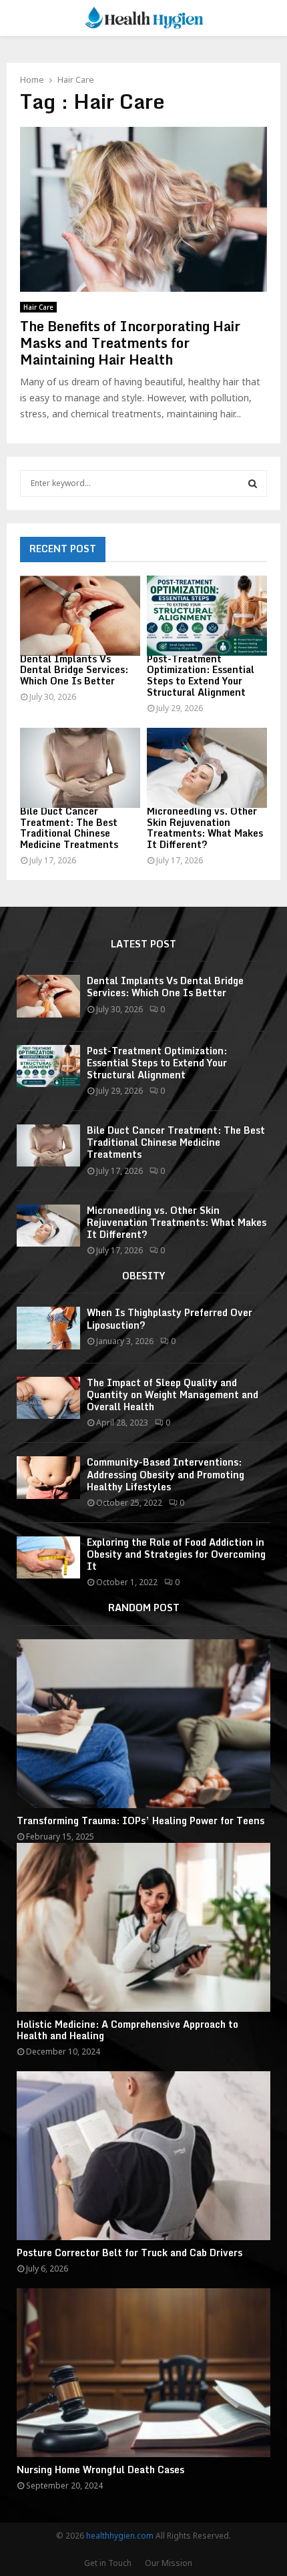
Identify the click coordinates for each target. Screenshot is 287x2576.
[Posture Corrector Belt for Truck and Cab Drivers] (143, 2156)
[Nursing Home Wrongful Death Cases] (143, 2373)
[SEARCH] (253, 483)
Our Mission (169, 2563)
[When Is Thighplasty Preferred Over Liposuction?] (48, 1328)
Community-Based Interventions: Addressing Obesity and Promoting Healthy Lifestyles (166, 1474)
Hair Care (38, 307)
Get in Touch (108, 2563)
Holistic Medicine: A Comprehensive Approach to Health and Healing (127, 2030)
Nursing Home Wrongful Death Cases (100, 2470)
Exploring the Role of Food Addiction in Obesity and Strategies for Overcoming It (176, 1554)
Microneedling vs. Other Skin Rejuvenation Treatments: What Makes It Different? (205, 828)
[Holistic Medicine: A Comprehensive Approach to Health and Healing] (143, 1927)
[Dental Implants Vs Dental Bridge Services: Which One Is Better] (80, 616)
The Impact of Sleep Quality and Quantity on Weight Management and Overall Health (173, 1394)
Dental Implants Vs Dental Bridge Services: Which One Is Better (74, 670)
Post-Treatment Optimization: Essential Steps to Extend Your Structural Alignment (201, 675)
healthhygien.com (120, 2536)
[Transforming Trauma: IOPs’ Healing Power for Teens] (143, 1724)
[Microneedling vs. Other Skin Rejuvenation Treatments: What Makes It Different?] (207, 768)
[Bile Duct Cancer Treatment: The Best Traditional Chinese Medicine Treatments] (80, 768)
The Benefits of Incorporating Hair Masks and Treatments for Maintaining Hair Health (130, 343)
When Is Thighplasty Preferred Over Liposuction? (170, 1318)
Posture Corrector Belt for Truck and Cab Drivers (129, 2252)
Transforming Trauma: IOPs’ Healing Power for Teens (140, 1820)
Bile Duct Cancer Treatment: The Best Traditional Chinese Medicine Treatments (69, 828)
